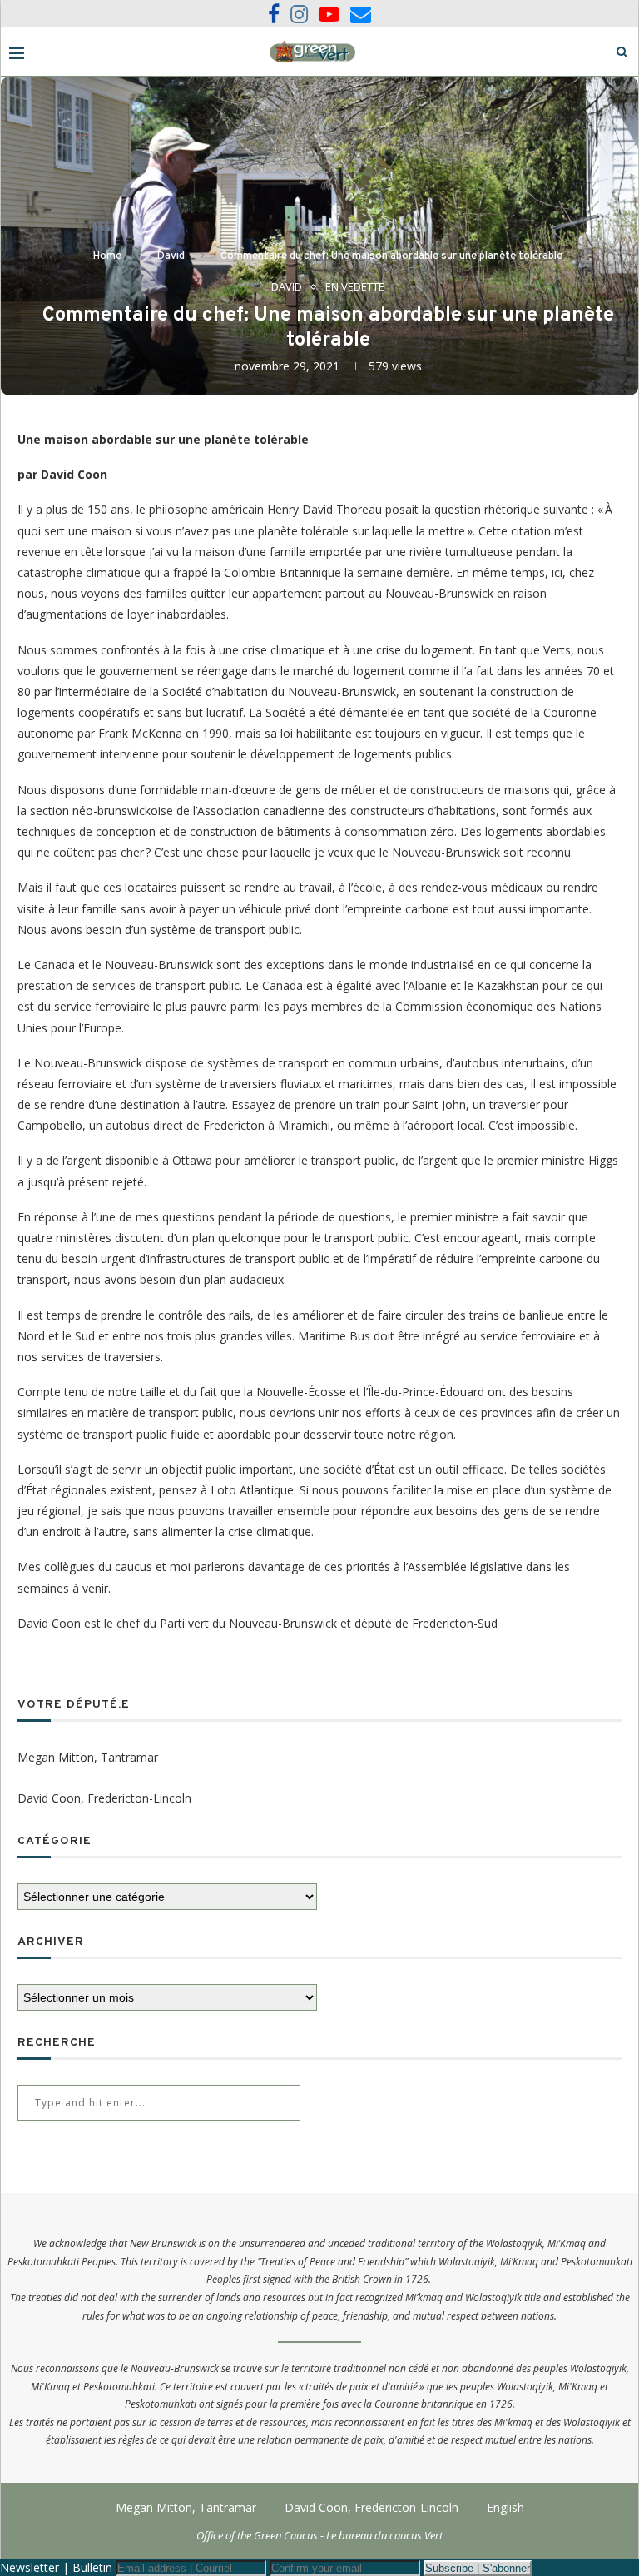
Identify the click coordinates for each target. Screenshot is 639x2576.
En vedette (355, 287)
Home (107, 256)
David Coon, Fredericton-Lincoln (104, 1798)
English (505, 2507)
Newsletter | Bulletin (56, 2567)
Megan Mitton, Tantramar (88, 1757)
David (171, 256)
